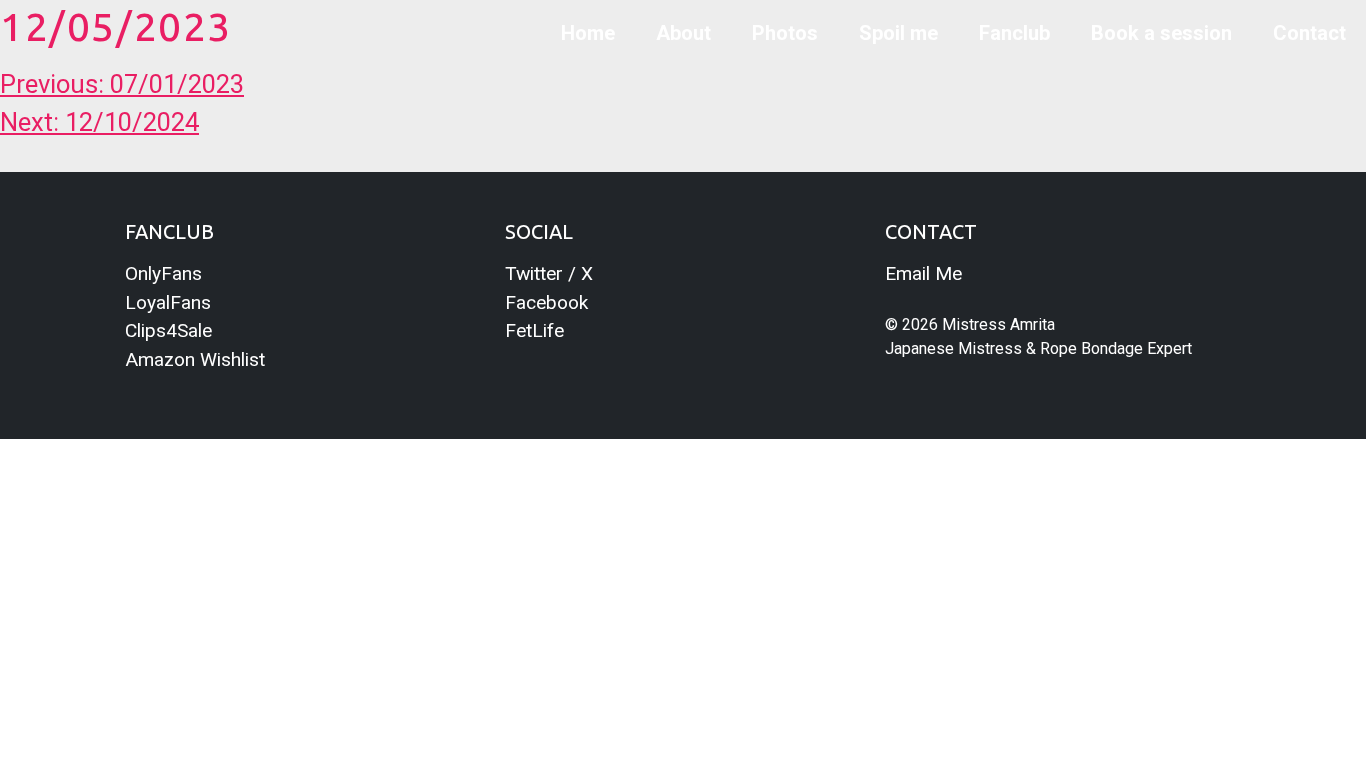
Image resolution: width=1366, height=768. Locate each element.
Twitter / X (549, 273)
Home (588, 33)
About (683, 33)
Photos (785, 33)
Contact (1309, 33)
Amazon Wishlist (195, 359)
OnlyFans (163, 273)
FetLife (534, 330)
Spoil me (898, 33)
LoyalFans (168, 302)
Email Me (923, 273)
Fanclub (1014, 33)
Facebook (546, 302)
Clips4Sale (168, 330)
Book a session (1161, 33)
